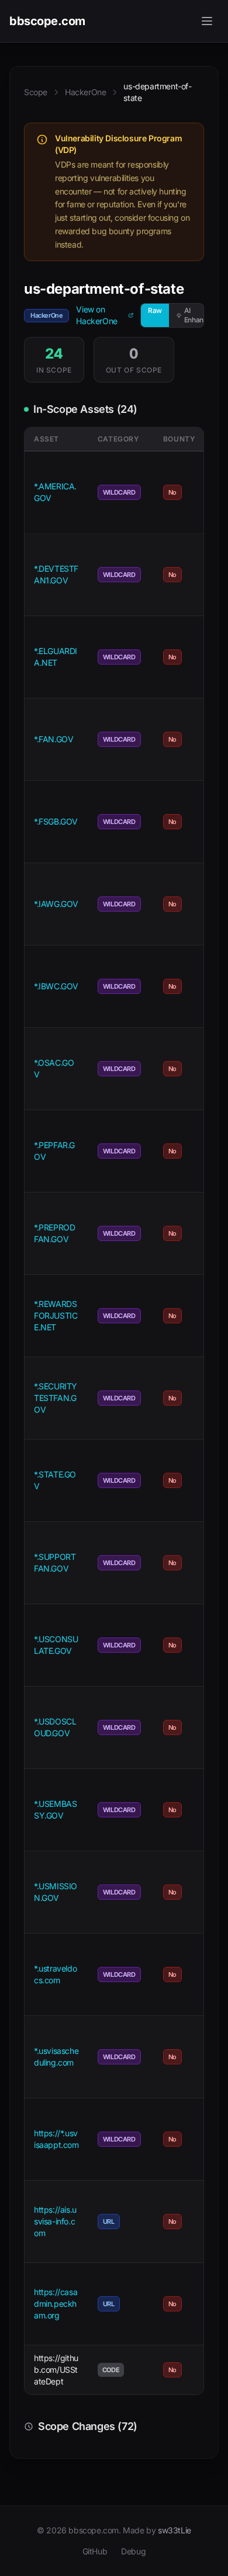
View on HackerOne (96, 315)
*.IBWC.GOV (56, 986)
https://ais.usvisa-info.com (55, 2221)
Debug (133, 2551)
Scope (36, 92)
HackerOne (85, 92)
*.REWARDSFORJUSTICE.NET (56, 1315)
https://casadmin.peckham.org (56, 2304)
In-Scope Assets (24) (85, 409)
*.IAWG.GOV (56, 904)
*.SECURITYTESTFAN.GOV (56, 1398)
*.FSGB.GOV (56, 821)
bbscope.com (47, 21)
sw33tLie (175, 2530)
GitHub (95, 2551)
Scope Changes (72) (88, 2426)
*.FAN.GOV (53, 739)
